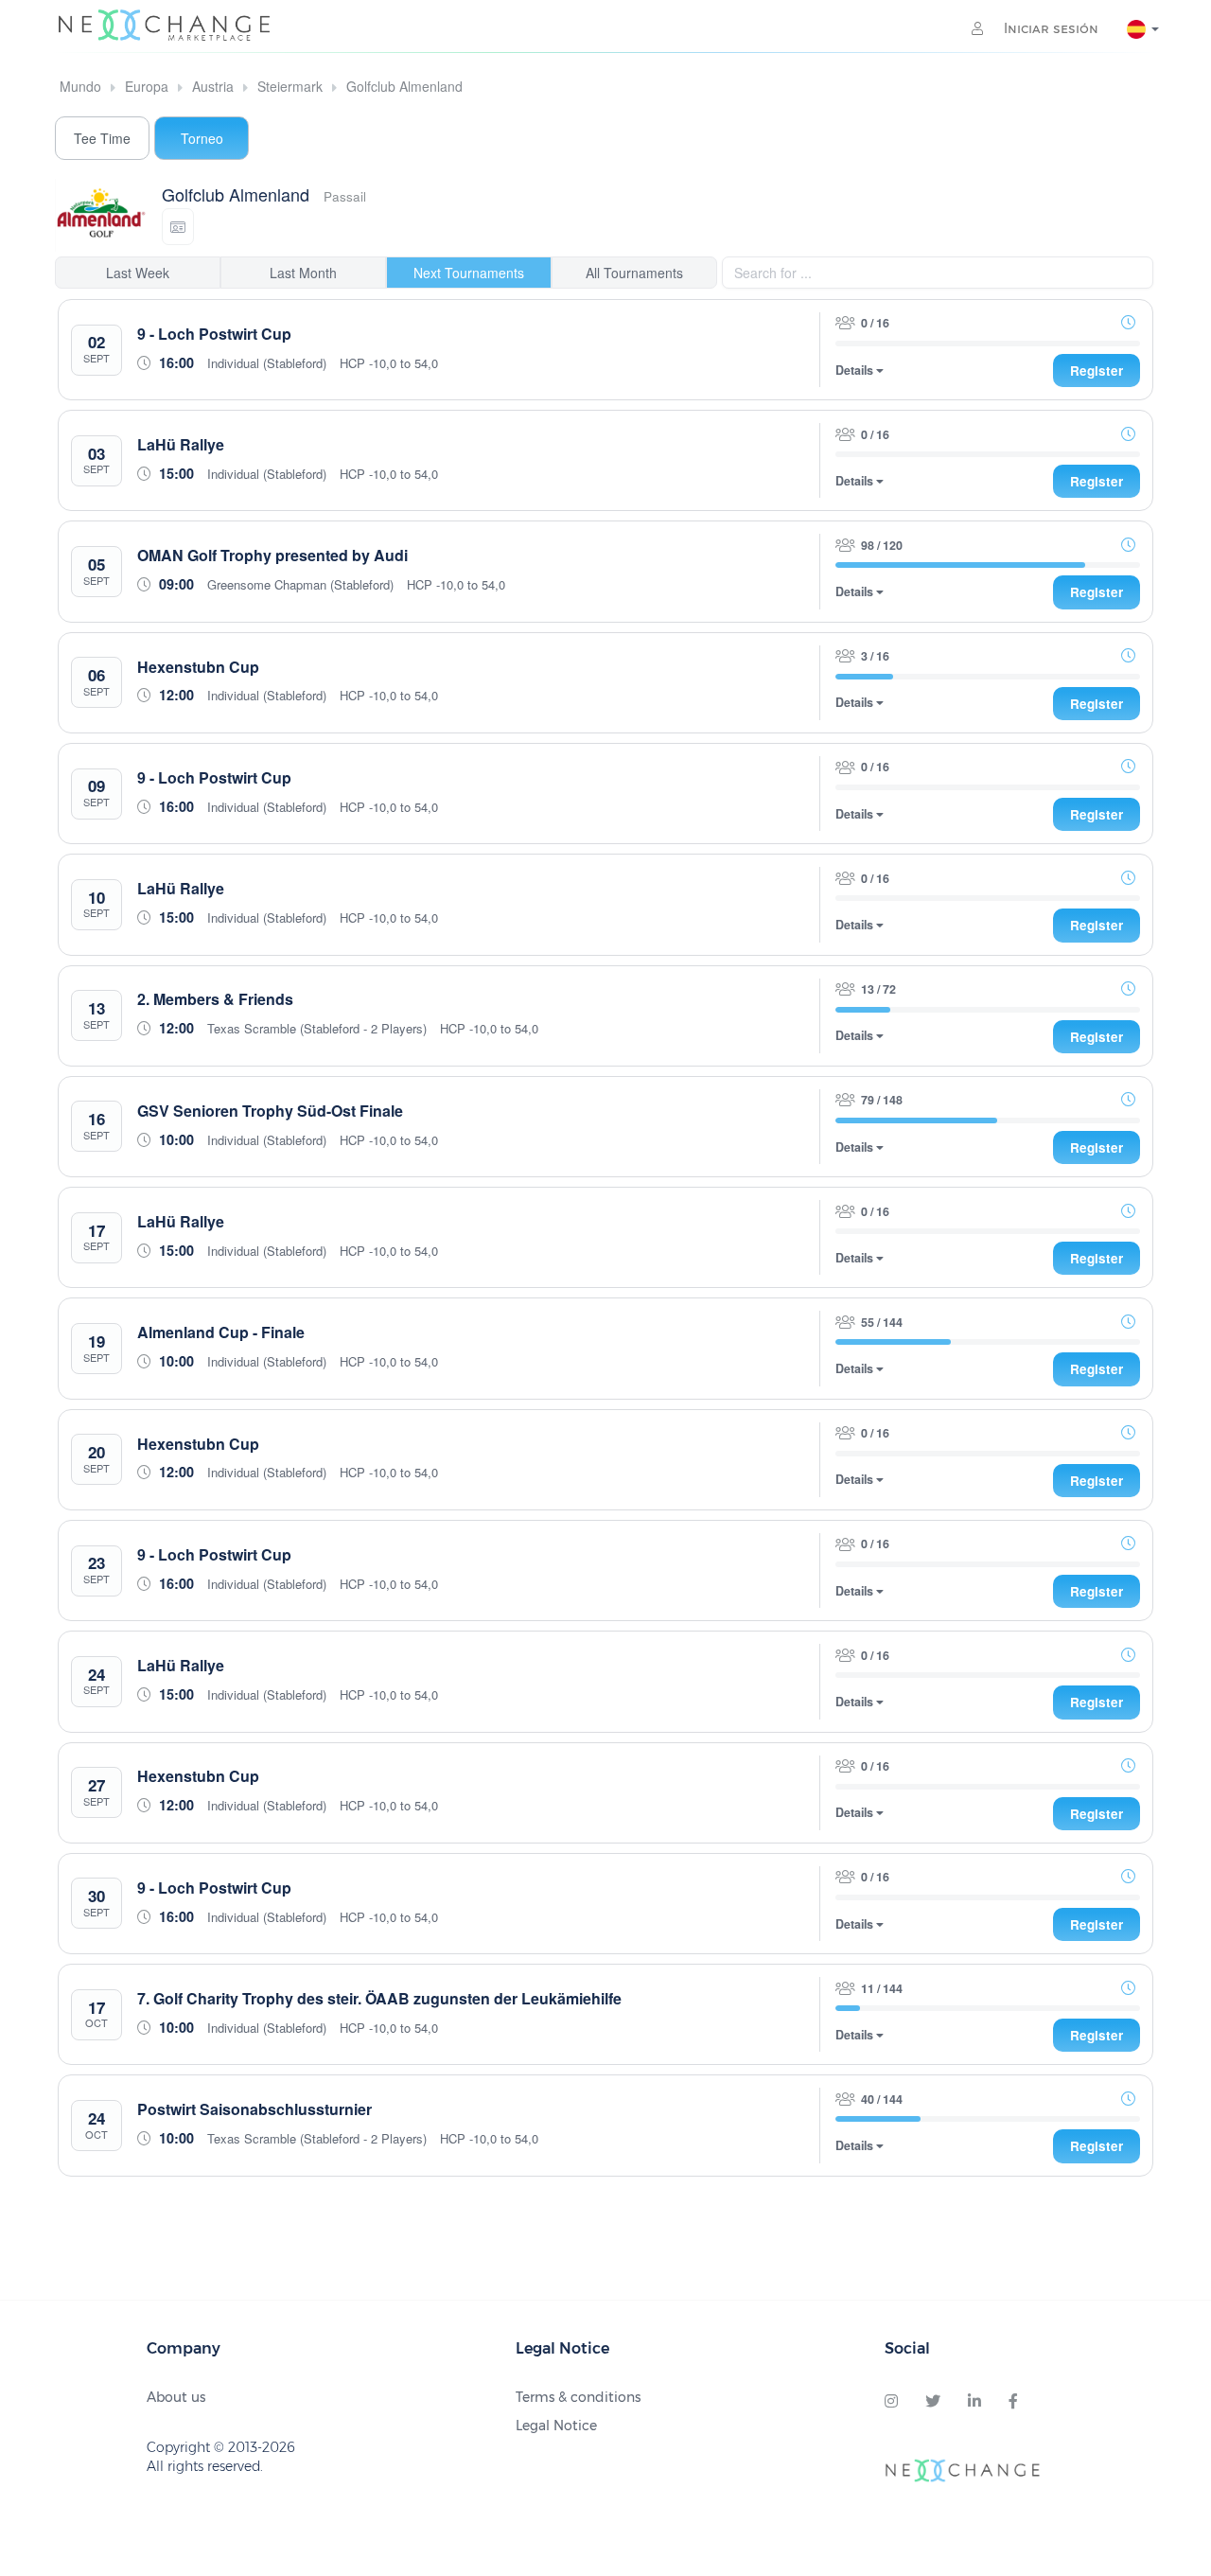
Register (1097, 371)
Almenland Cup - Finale (221, 1332)
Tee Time (102, 138)
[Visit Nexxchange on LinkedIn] (974, 2402)
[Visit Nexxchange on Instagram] (891, 2402)
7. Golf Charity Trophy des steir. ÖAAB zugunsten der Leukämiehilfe (379, 1998)
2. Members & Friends (215, 999)
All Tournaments (634, 273)
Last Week (138, 273)
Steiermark (290, 86)
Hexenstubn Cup (198, 667)
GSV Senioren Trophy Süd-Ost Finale (270, 1111)
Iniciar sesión (1049, 28)
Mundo (80, 86)
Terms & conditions (578, 2397)
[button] (178, 227)
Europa (147, 86)
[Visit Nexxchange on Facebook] (1013, 2402)
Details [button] (856, 371)
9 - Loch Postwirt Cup (214, 334)
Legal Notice (556, 2426)
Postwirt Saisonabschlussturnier (254, 2109)
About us (176, 2397)
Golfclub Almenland (404, 86)
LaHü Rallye (181, 444)
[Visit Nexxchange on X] (933, 2402)
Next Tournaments (469, 273)
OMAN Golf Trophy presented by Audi (272, 555)
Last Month (303, 273)
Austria (213, 86)
